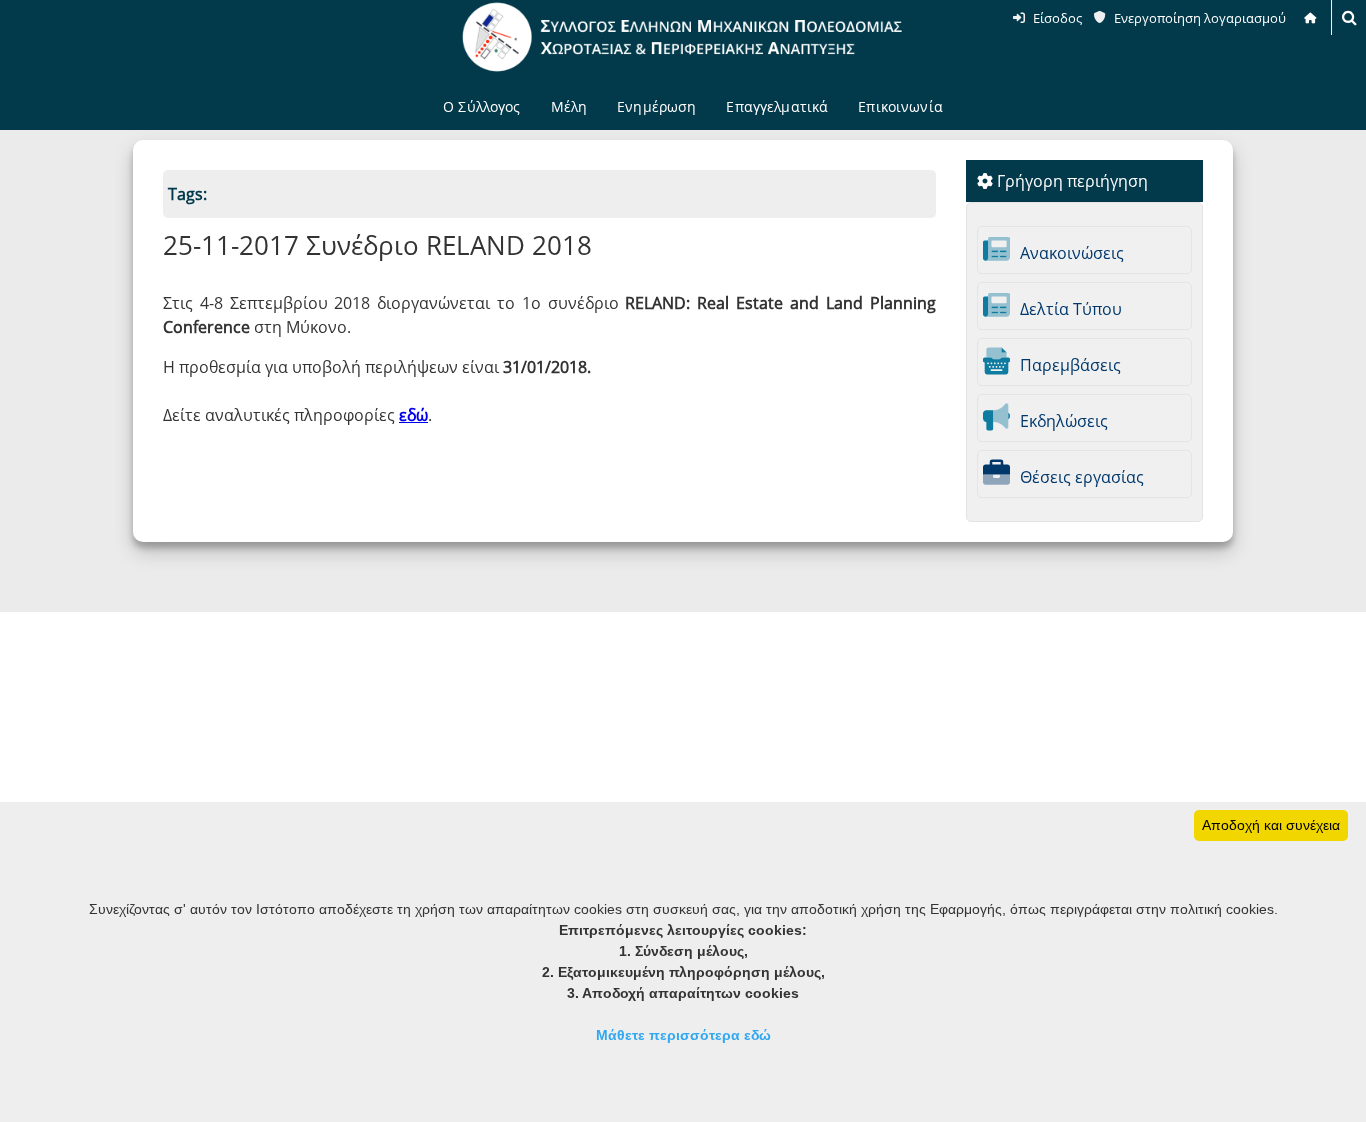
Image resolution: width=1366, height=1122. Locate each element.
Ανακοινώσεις (1070, 253)
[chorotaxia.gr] (683, 37)
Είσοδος (1057, 18)
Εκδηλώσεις (1062, 421)
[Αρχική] (1312, 18)
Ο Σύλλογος (481, 106)
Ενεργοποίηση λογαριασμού (1200, 18)
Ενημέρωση (656, 106)
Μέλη (569, 106)
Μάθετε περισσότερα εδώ (683, 1035)
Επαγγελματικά (777, 106)
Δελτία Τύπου (1069, 309)
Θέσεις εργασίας (1080, 477)
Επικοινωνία (900, 106)
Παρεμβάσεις (1068, 365)
